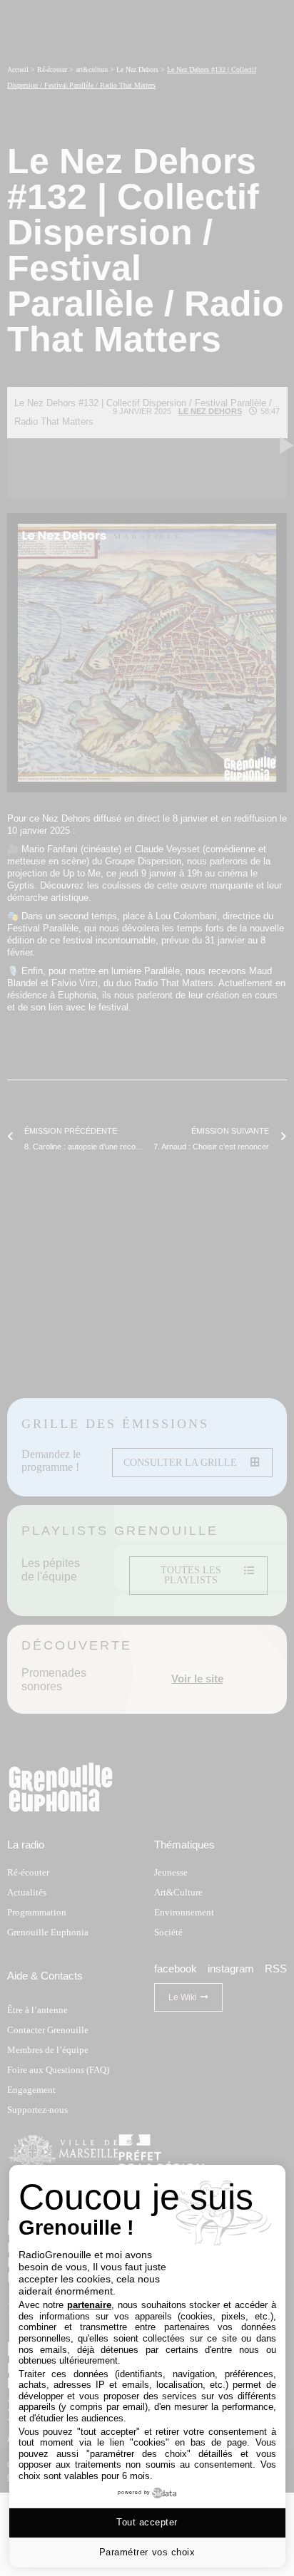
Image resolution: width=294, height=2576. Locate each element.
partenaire (89, 2305)
